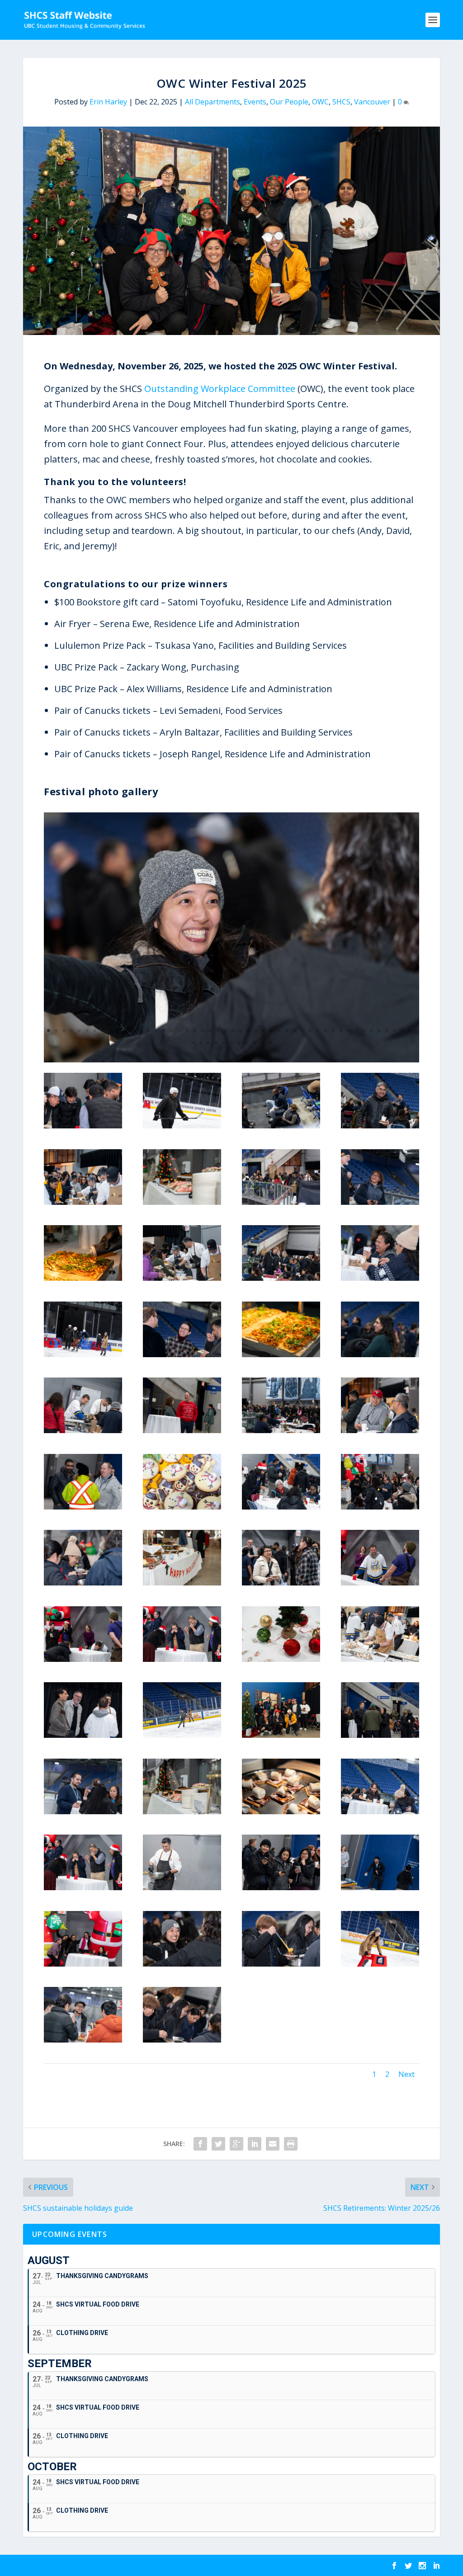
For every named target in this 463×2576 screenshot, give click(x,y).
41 (356, 1031)
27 (248, 1031)
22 (210, 1031)
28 (256, 1031)
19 (187, 1031)
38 (333, 1031)
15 (156, 1031)
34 (302, 1031)
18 (179, 1031)
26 (241, 1031)
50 (201, 1043)
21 (202, 1031)
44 (379, 1031)
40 (348, 1031)
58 (262, 1043)
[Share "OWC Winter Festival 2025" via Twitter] (218, 2144)
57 (254, 1043)
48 (410, 1031)
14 (149, 1031)
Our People (289, 102)
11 (125, 1031)
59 (270, 1043)
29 (264, 1031)
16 (164, 1031)
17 (172, 1031)
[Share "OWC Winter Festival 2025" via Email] (273, 2144)
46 (394, 1031)
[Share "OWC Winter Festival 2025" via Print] (291, 2144)
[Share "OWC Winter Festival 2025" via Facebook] (200, 2144)
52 (216, 1043)
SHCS (341, 102)
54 (231, 1043)
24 (225, 1031)
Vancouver (372, 102)
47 (402, 1031)
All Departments (213, 102)
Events (255, 102)
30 (272, 1031)
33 (295, 1031)
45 (387, 1031)
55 (239, 1043)
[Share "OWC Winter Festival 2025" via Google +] (236, 2144)
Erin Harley (108, 102)
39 (341, 1031)
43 (371, 1031)
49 (193, 1043)
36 (318, 1031)
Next (406, 2074)
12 (133, 1031)
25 (233, 1031)
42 (364, 1031)
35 (310, 1031)
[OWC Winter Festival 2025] (231, 1060)
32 (287, 1031)
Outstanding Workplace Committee (220, 389)
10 (118, 1031)
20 (195, 1031)
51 (208, 1043)
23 (218, 1031)
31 (279, 1031)
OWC (320, 102)
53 (224, 1043)
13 (141, 1031)
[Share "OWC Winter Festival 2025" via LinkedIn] (255, 2144)
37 (325, 1031)
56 (247, 1043)
